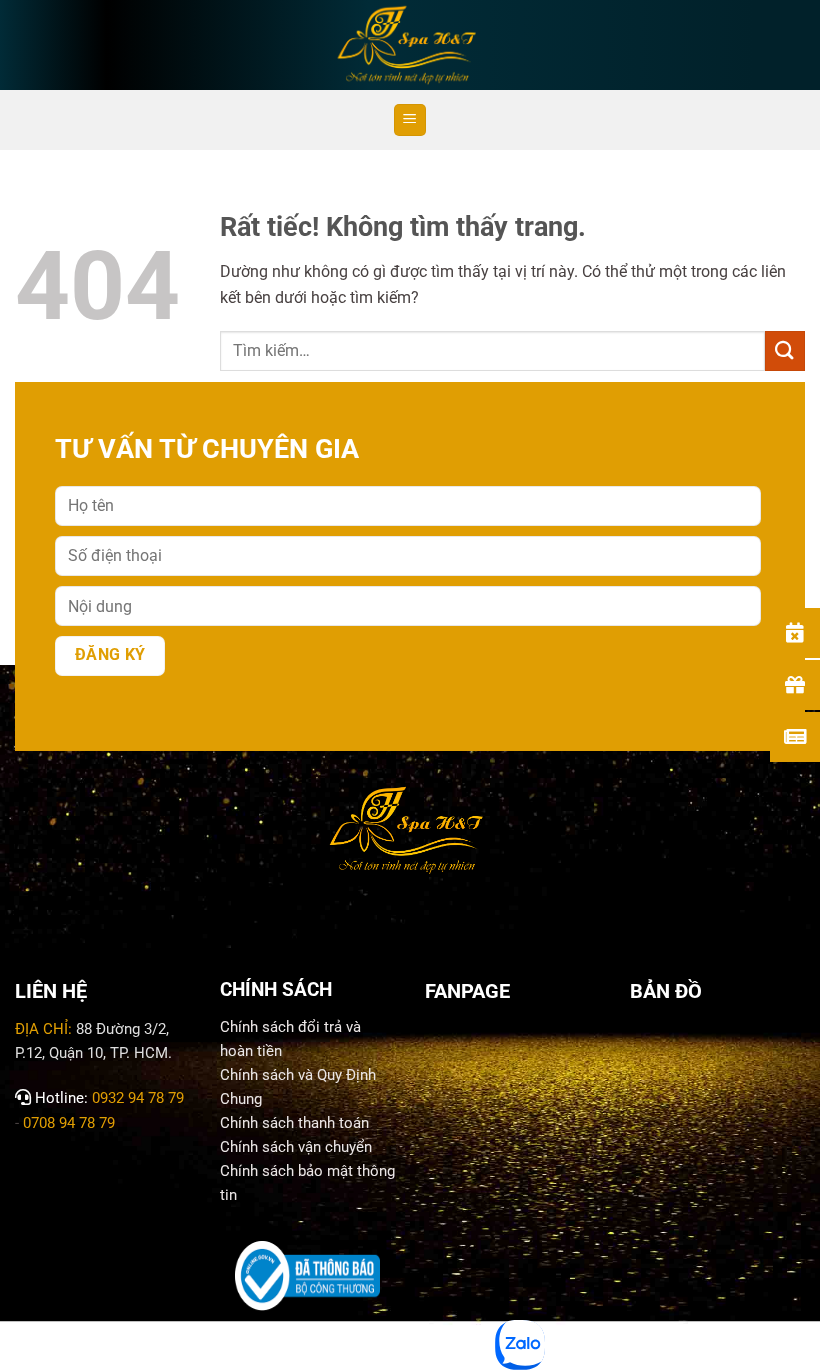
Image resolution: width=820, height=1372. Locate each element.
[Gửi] (785, 350)
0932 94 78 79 (138, 1098)
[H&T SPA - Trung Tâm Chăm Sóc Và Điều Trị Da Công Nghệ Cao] (410, 45)
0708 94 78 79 (71, 1123)
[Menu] (410, 120)
